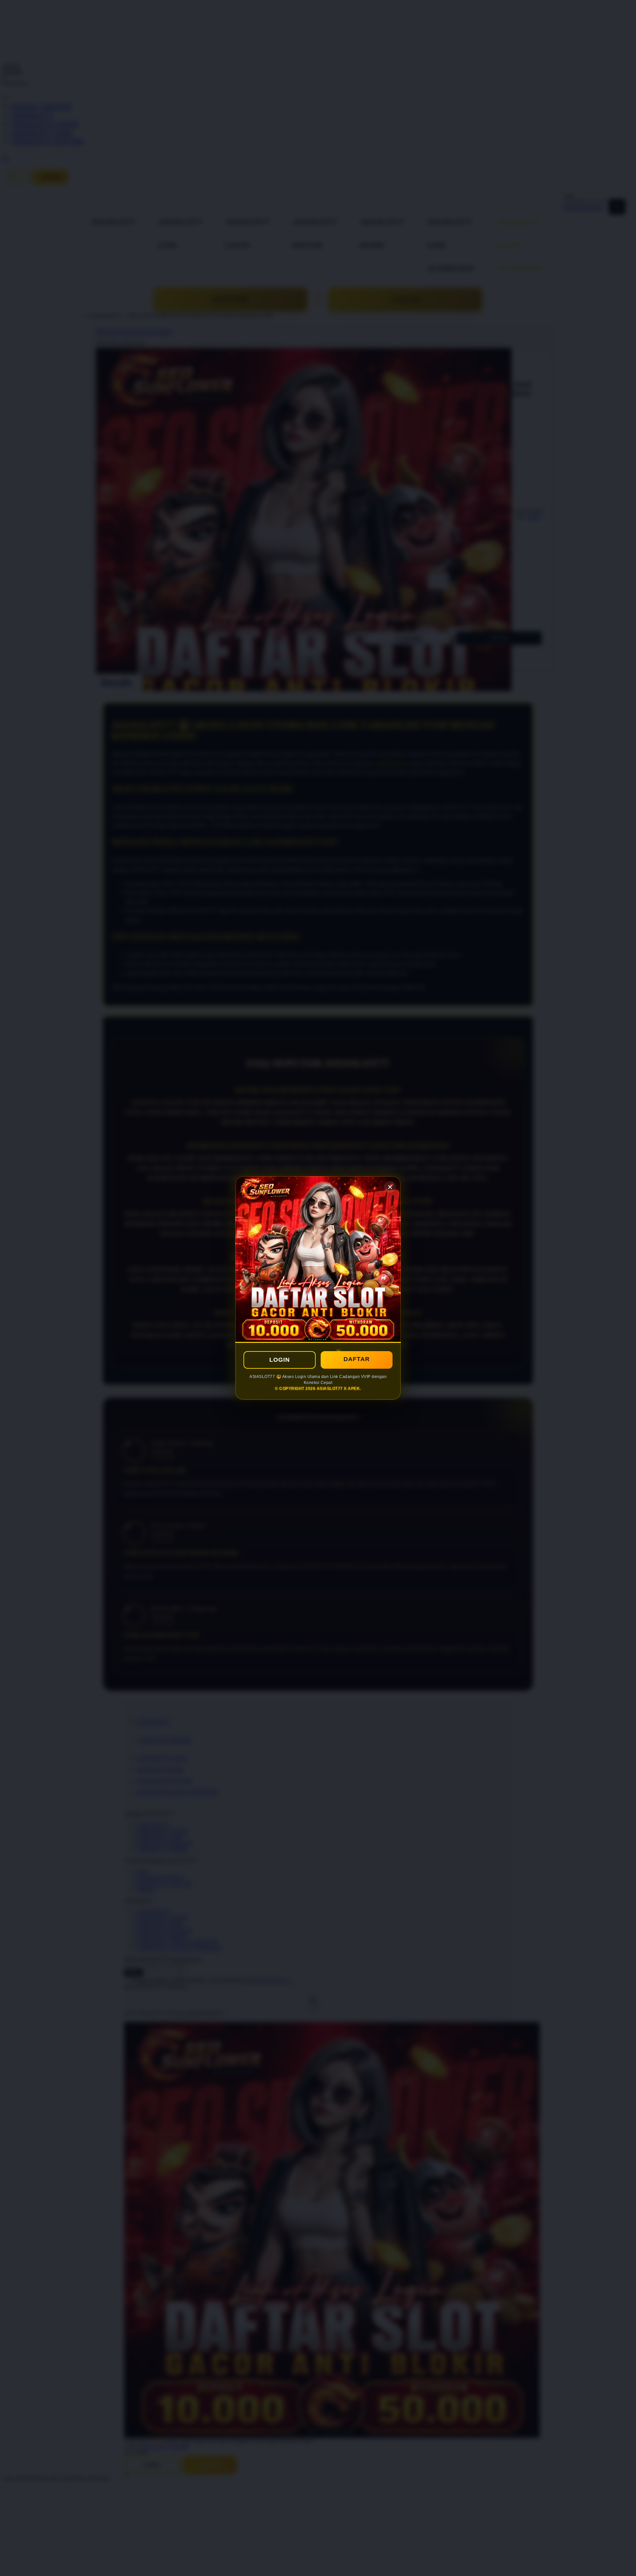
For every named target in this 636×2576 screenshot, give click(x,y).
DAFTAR (357, 1359)
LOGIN (280, 1360)
